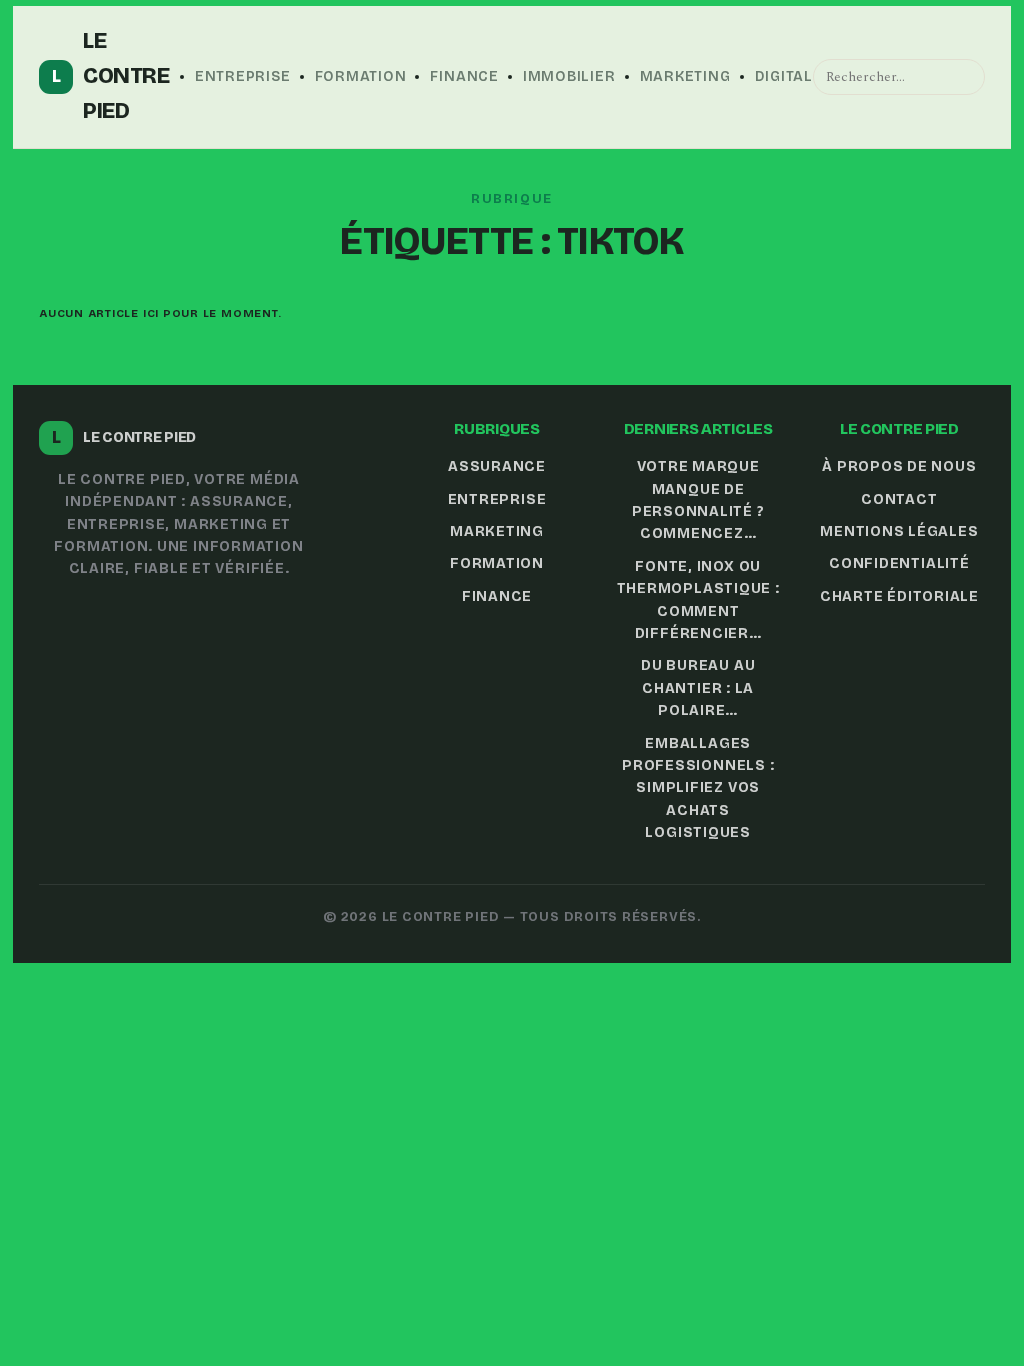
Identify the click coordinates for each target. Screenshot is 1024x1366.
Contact (899, 499)
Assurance (497, 466)
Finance (464, 76)
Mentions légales (899, 531)
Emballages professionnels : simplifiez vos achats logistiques (698, 788)
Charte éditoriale (899, 596)
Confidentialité (899, 563)
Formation (361, 76)
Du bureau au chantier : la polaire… (698, 688)
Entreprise (243, 76)
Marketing (685, 76)
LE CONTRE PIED (111, 76)
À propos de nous (899, 466)
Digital (784, 76)
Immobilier (569, 76)
